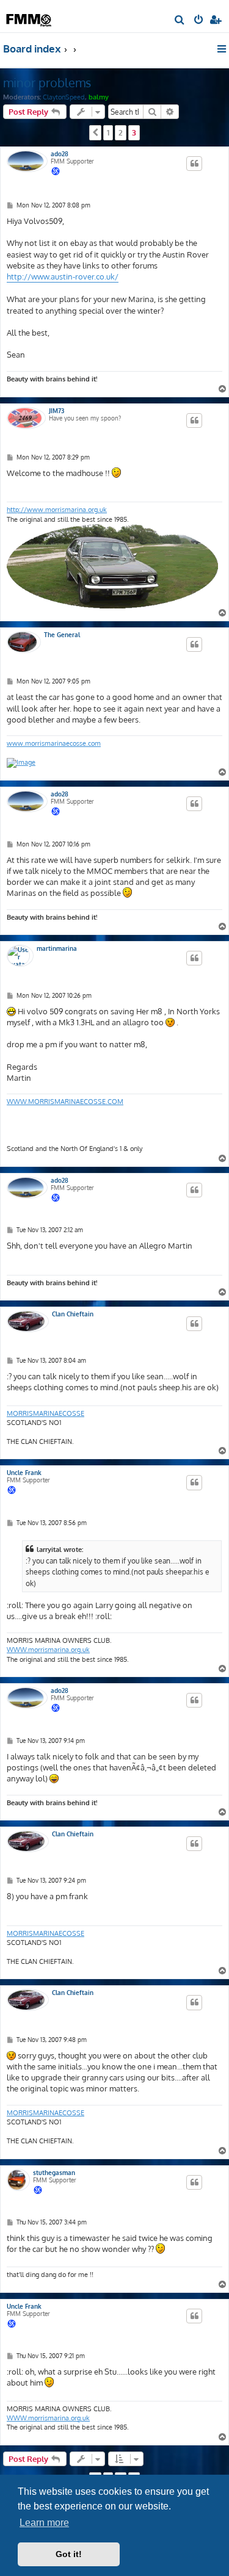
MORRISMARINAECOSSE (45, 1413)
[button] (95, 132)
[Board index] (29, 16)
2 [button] (121, 132)
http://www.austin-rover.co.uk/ (63, 276)
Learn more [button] (44, 2523)
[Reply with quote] (194, 164)
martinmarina (57, 948)
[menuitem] (180, 21)
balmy (99, 97)
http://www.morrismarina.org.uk (57, 510)
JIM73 (56, 411)
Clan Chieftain (73, 1314)
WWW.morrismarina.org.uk (48, 1650)
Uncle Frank (24, 1473)
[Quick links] (223, 49)
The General (62, 635)
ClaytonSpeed (64, 97)
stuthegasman (54, 2173)
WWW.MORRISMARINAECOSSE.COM (65, 1102)
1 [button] (108, 132)
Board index (32, 49)
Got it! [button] (69, 2554)
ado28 (60, 154)
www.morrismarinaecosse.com (54, 743)
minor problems (47, 82)
